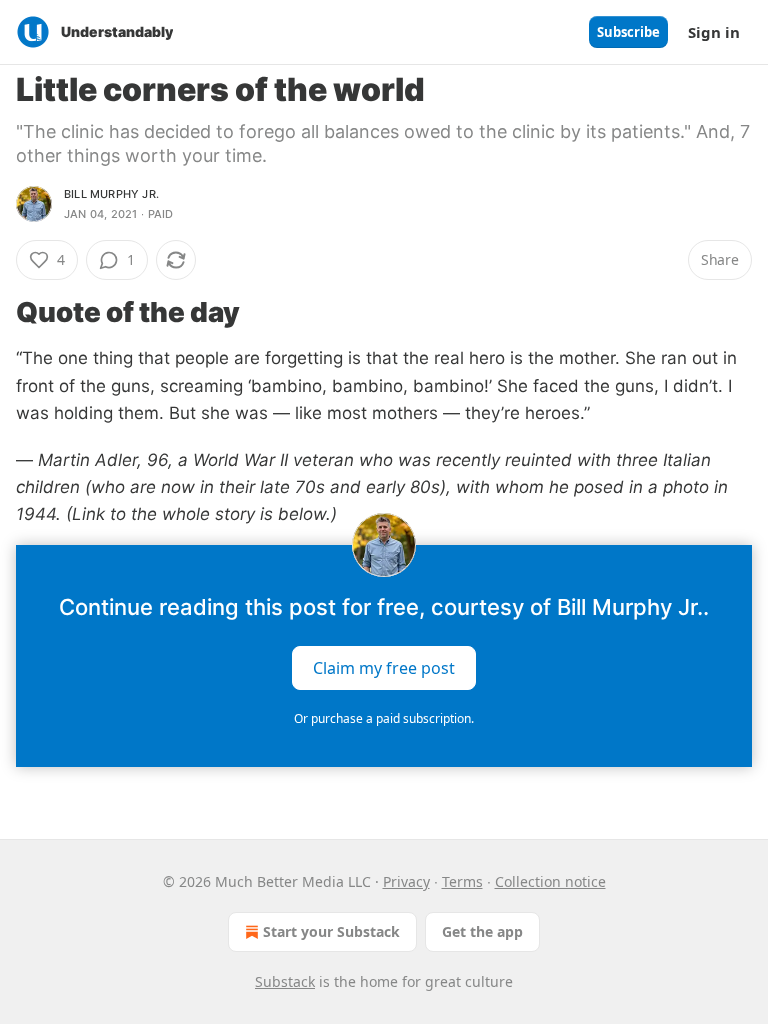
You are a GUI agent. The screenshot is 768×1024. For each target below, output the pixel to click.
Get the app (482, 931)
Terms (462, 881)
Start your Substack (331, 931)
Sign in (714, 32)
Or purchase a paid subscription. (384, 718)
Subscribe (628, 32)
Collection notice (550, 881)
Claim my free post (384, 667)
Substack (285, 981)
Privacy (406, 881)
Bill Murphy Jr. (111, 194)
